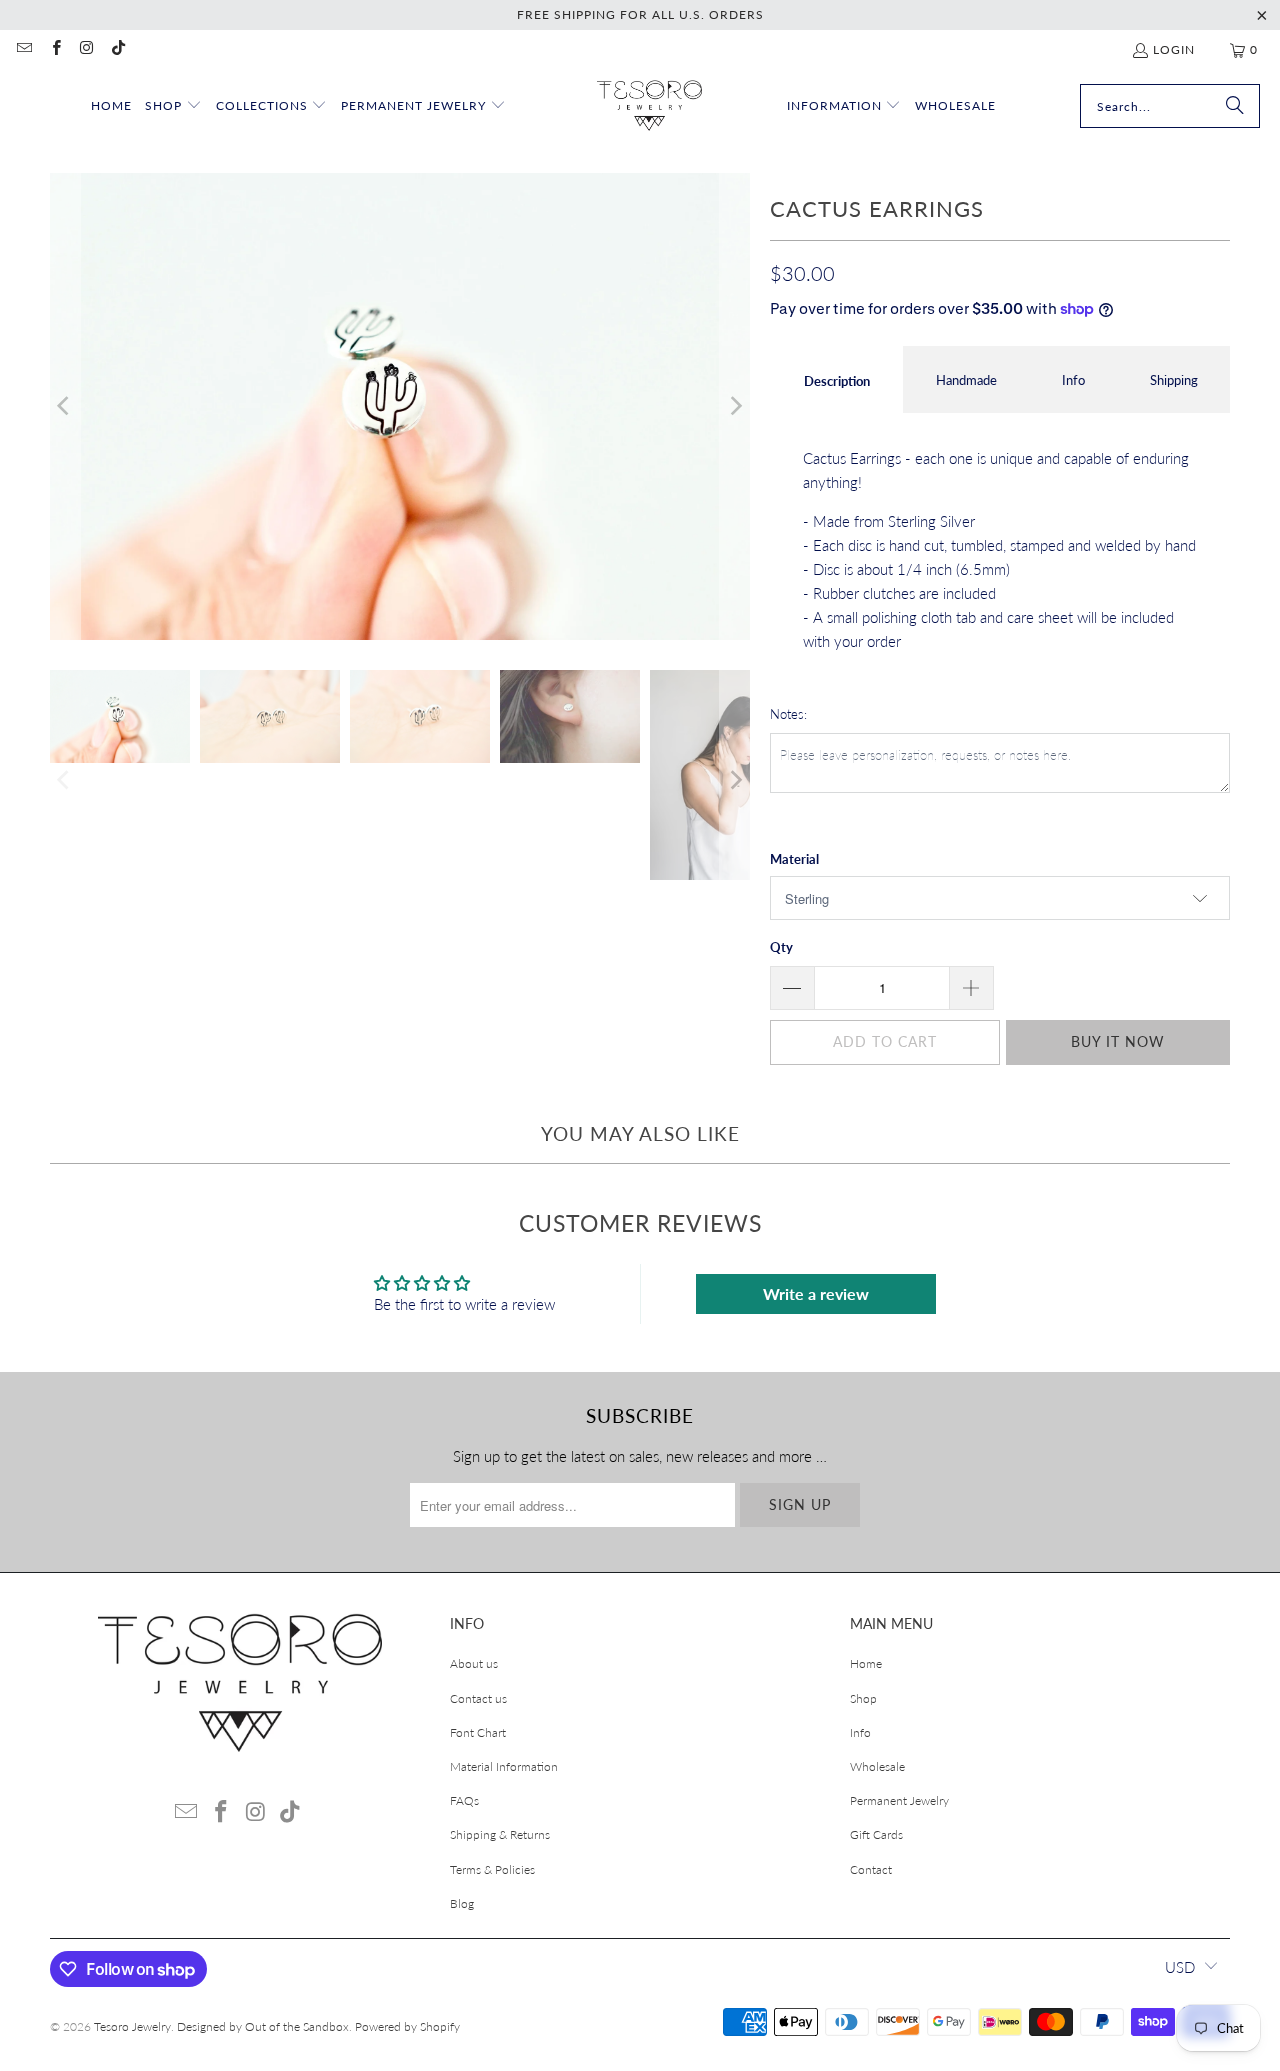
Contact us (478, 1698)
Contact (871, 1869)
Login (1174, 49)
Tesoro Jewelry (132, 2026)
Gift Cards (876, 1834)
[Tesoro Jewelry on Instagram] (86, 49)
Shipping (1174, 380)
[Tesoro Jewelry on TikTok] (117, 49)
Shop (863, 1698)
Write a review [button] (816, 1293)
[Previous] (65, 406)
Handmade (966, 380)
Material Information (504, 1766)
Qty (781, 947)
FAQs (464, 1800)
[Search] (1235, 106)
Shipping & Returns (500, 1834)
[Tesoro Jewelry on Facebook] (54, 49)
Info (1073, 380)
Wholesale (877, 1766)
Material (794, 859)
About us (474, 1663)
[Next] (735, 406)
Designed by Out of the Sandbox (263, 2026)
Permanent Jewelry (899, 1800)
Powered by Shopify (407, 2026)
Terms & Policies (492, 1869)
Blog (462, 1903)
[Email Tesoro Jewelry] (23, 49)
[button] (173, 106)
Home (866, 1663)
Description (837, 381)
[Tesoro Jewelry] (649, 106)
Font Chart (478, 1732)
